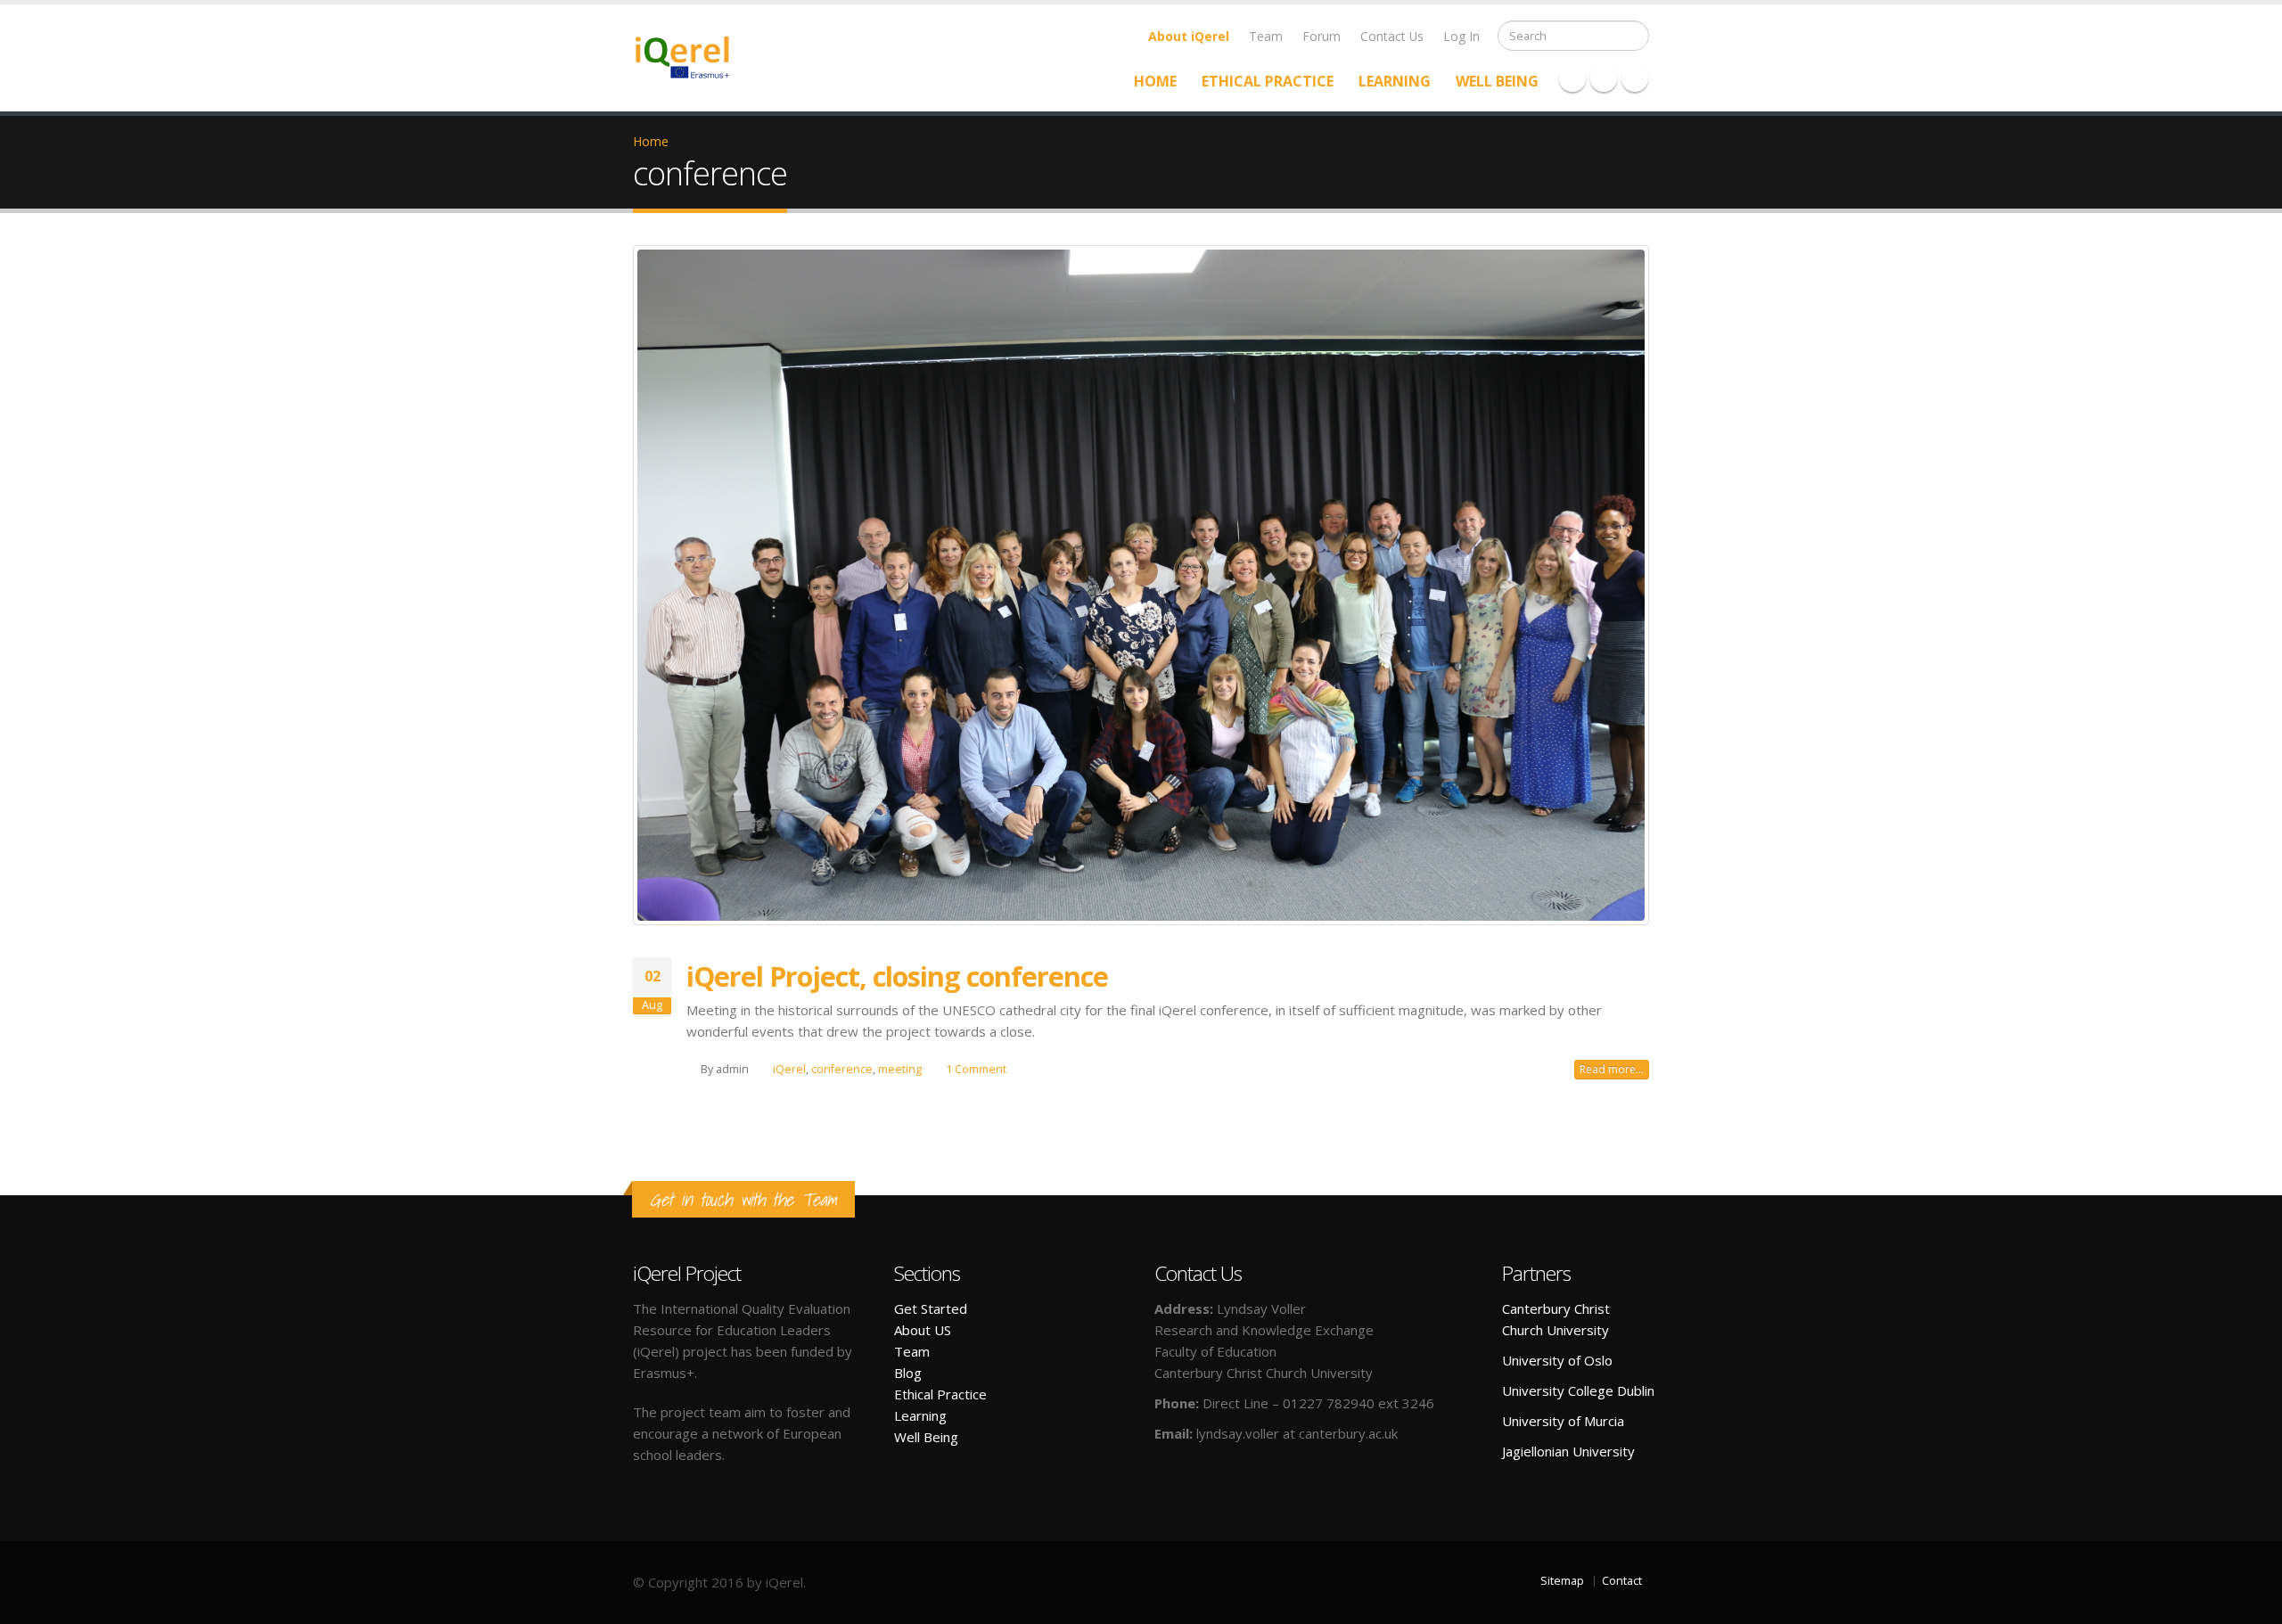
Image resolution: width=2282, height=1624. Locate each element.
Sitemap (1562, 1581)
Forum (1322, 36)
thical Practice (944, 1394)
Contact (1622, 1581)
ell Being (932, 1437)
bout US (927, 1330)
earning (924, 1415)
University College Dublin (1578, 1390)
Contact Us (1392, 36)
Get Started (931, 1308)
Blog (908, 1373)
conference (842, 1069)
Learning (1395, 81)
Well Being (1497, 81)
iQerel (789, 1069)
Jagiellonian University (1568, 1451)
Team (1266, 36)
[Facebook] (1572, 78)
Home (1155, 81)
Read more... (1612, 1069)
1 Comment (976, 1069)
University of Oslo (1557, 1360)
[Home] (693, 56)
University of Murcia (1563, 1421)
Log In (1461, 36)
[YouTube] (1635, 78)
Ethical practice (1268, 81)
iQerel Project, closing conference (897, 976)
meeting (900, 1069)
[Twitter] (1604, 78)
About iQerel (1189, 36)
